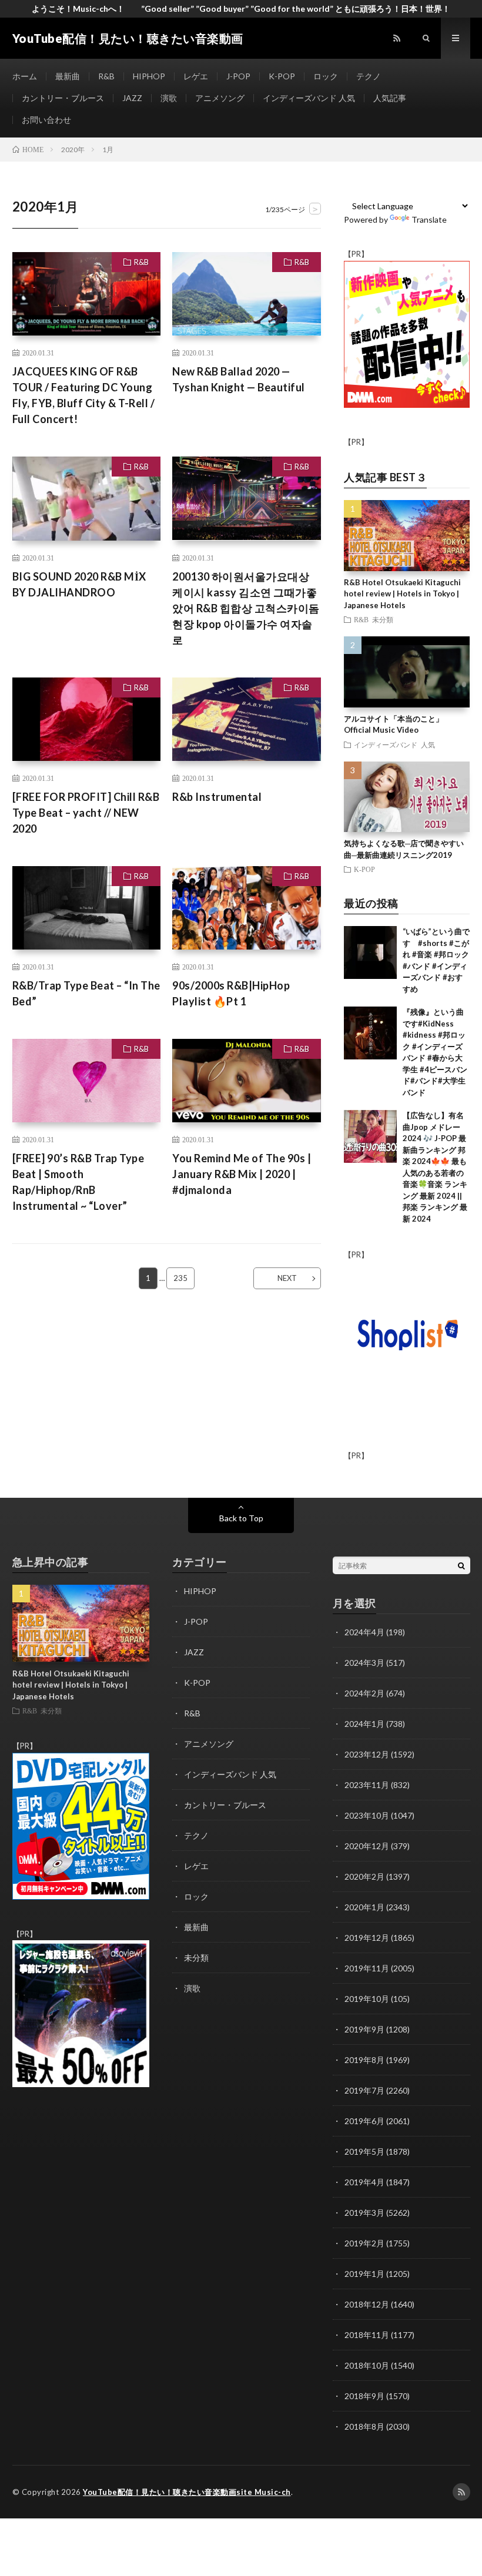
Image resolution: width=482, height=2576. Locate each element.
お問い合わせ (46, 120)
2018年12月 (367, 2304)
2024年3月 (364, 1663)
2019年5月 (364, 2151)
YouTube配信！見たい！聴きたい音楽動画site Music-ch (187, 2492)
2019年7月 (364, 2090)
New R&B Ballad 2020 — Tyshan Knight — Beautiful (239, 379)
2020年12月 (367, 1846)
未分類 (383, 619)
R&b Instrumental (217, 797)
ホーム (25, 76)
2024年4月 (364, 1632)
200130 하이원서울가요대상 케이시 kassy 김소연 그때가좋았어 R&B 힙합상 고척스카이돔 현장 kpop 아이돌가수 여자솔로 (246, 608)
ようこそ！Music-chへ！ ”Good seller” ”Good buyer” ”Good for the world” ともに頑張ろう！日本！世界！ (241, 9)
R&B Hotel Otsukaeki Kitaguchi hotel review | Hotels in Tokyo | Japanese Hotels (402, 594)
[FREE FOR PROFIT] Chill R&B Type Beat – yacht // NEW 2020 (86, 813)
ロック (326, 76)
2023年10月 (367, 1815)
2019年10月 (367, 1999)
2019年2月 (364, 2243)
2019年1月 (364, 2274)
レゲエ (196, 76)
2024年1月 (364, 1724)
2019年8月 (364, 2060)
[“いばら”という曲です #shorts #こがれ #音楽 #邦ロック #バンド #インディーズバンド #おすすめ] (370, 952)
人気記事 (390, 98)
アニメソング (220, 98)
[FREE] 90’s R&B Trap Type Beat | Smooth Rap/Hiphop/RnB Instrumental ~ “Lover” (78, 1182)
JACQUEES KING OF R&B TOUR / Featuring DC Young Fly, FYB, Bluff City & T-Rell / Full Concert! (84, 395)
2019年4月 (364, 2182)
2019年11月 (367, 1968)
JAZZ (132, 98)
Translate (429, 219)
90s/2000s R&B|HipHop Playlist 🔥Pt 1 (231, 993)
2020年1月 (364, 1907)
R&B (106, 76)
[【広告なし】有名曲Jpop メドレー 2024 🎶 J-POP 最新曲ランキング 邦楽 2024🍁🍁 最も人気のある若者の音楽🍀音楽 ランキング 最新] (370, 1136)
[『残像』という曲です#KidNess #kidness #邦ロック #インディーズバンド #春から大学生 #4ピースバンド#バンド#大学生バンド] (370, 1033)
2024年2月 (364, 1693)
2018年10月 (367, 2365)
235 (180, 1278)
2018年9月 (364, 2396)
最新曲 (68, 76)
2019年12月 (367, 1938)
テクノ (369, 76)
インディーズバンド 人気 (309, 98)
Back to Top (241, 1518)
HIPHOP (149, 76)
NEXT (287, 1278)
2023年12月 (367, 1754)
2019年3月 (364, 2213)
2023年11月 (367, 1785)
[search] (461, 1565)
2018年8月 (364, 2426)
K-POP (282, 76)
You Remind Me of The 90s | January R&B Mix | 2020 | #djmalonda (242, 1174)
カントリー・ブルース (63, 98)
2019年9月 (364, 2029)
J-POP (238, 76)
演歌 (169, 98)
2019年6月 (364, 2121)
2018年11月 (367, 2335)
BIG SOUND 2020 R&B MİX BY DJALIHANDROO (79, 584)
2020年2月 (364, 1876)
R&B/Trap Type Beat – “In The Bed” (86, 993)
